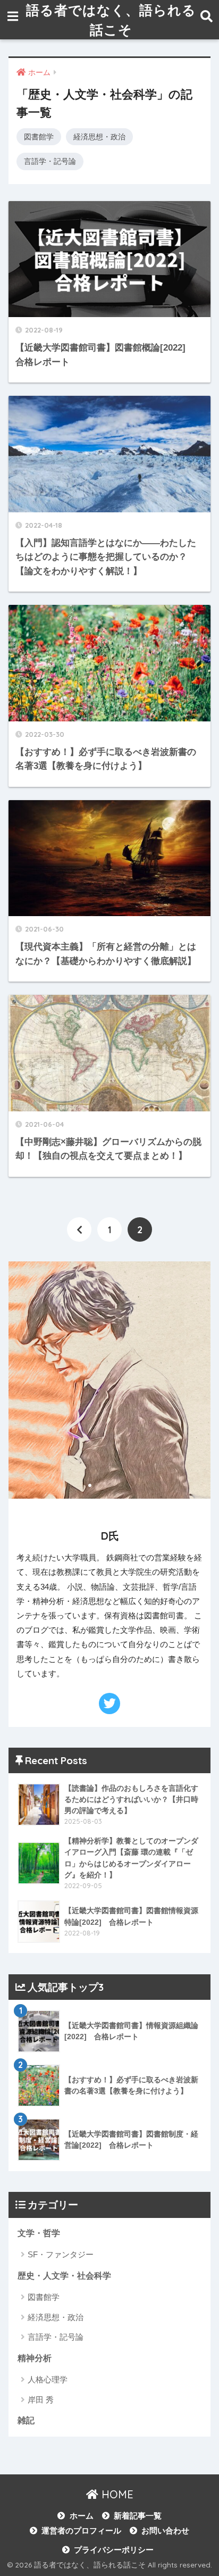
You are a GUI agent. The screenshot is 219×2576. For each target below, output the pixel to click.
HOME (116, 2494)
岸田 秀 (41, 2400)
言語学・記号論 (50, 161)
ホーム (81, 2516)
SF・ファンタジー (61, 2254)
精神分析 (35, 2358)
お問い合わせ (165, 2531)
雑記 (26, 2420)
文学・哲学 (39, 2233)
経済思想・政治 (99, 137)
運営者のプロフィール (81, 2531)
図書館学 (39, 137)
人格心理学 (48, 2379)
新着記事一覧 (138, 2516)
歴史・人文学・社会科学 (64, 2276)
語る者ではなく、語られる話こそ (111, 20)
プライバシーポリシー (114, 2550)
